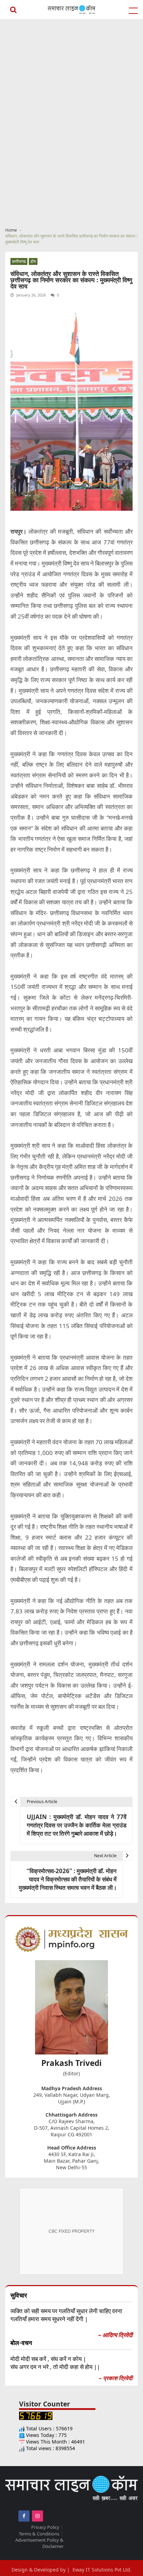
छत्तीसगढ (19, 261)
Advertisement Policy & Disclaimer (39, 2543)
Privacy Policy (45, 2527)
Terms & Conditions (39, 2534)
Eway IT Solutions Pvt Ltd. (102, 2570)
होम (33, 261)
